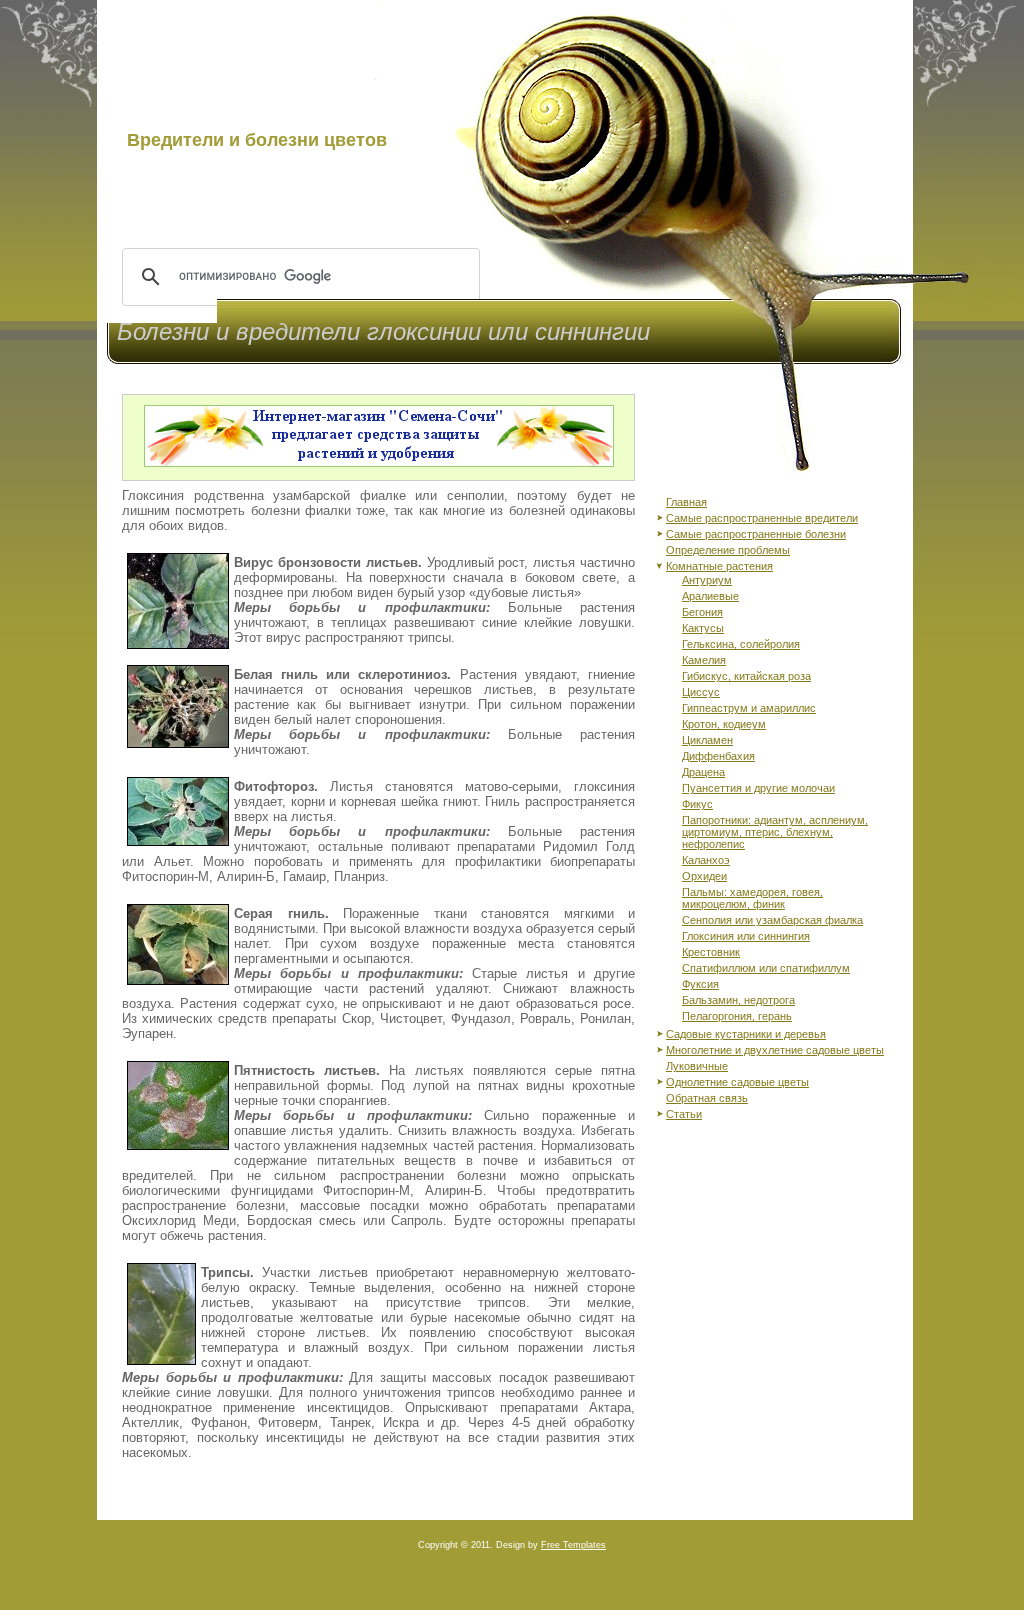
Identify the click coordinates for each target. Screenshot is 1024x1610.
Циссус (701, 692)
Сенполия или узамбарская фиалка (772, 920)
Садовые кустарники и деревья (746, 1034)
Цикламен (707, 740)
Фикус (697, 804)
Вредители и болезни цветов (257, 140)
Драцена (703, 772)
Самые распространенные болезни (756, 534)
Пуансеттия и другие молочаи (758, 788)
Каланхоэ (706, 860)
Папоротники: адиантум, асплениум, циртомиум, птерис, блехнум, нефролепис (775, 832)
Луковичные (697, 1066)
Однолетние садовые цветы (737, 1082)
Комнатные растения (719, 566)
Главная (686, 502)
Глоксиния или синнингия (746, 936)
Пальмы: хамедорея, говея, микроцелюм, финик (752, 898)
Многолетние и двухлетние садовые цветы (775, 1050)
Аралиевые (710, 596)
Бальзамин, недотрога (738, 1000)
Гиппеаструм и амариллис (749, 708)
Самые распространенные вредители (762, 518)
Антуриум (707, 580)
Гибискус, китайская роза (746, 676)
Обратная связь (707, 1098)
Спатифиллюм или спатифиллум (766, 968)
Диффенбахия (718, 756)
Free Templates (573, 1545)
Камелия (704, 660)
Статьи (684, 1114)
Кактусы (703, 628)
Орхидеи (704, 876)
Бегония (702, 612)
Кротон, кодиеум (724, 724)
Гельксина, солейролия (741, 644)
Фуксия (700, 984)
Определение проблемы (728, 550)
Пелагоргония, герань (737, 1016)
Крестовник (711, 952)
